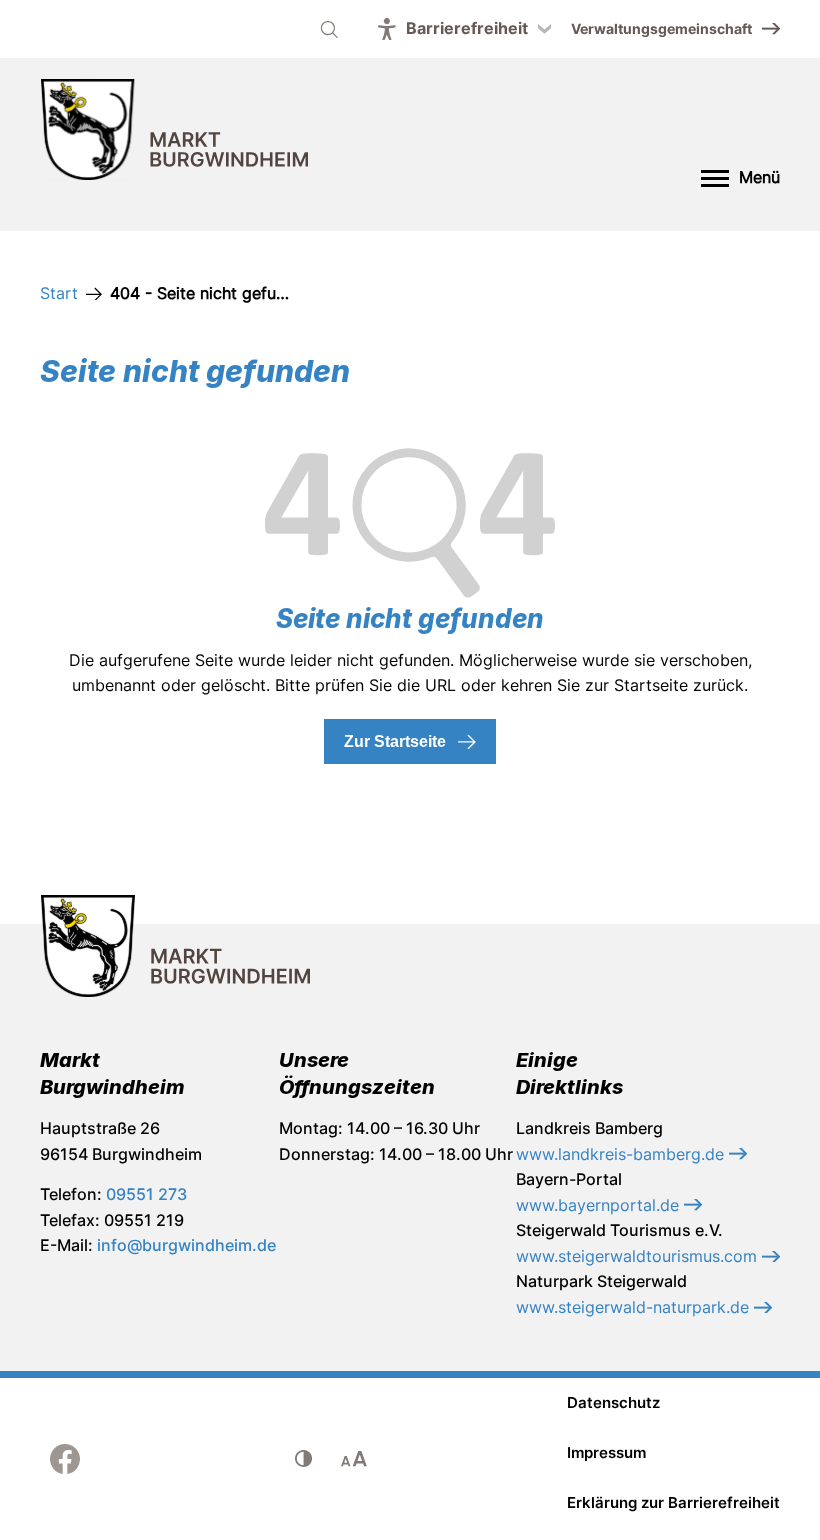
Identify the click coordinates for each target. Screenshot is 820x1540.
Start (59, 293)
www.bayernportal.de (600, 1205)
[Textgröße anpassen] (354, 1459)
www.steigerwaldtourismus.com (639, 1256)
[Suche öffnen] (329, 29)
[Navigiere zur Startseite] (175, 133)
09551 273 (146, 1194)
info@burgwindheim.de (186, 1245)
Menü (759, 177)
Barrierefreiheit (467, 28)
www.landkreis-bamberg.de (622, 1154)
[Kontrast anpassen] (304, 1459)
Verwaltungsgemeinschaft (661, 28)
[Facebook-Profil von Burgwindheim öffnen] (65, 1459)
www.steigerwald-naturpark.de (635, 1307)
